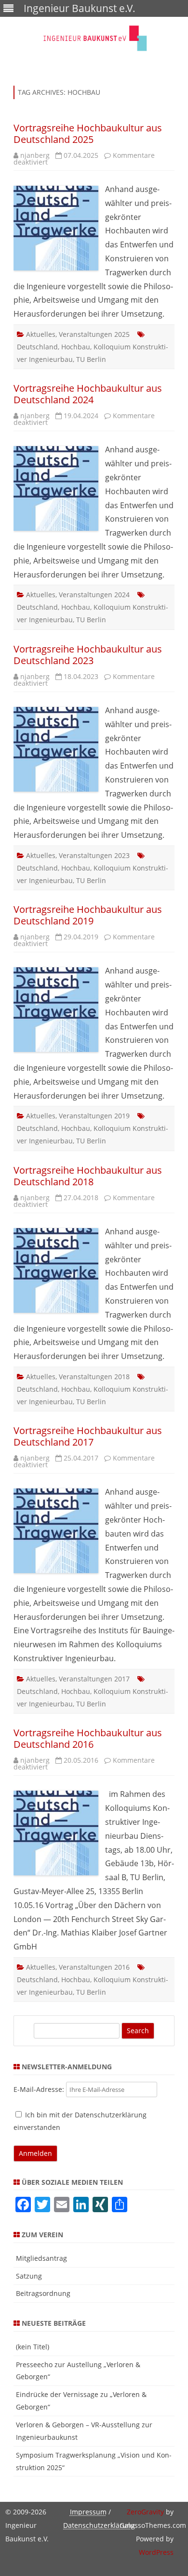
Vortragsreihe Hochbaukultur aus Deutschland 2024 (88, 394)
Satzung (29, 2276)
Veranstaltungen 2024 (94, 595)
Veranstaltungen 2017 (94, 1679)
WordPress (156, 2552)
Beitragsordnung (43, 2293)
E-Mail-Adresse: (40, 2089)
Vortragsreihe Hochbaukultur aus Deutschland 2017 (88, 1436)
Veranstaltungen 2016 (94, 1967)
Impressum (88, 2512)
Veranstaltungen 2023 (94, 855)
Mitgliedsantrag (41, 2258)
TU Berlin (91, 359)
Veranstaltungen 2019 (94, 1116)
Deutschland (37, 347)
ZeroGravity (145, 2512)
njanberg (35, 155)
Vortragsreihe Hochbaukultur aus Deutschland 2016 (88, 1738)
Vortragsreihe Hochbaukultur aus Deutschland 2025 (88, 134)
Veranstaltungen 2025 (94, 334)
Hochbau (76, 347)
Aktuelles (41, 334)
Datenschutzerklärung (99, 2525)
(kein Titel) (33, 2347)
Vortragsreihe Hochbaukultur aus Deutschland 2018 (88, 1176)
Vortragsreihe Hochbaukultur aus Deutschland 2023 (88, 655)
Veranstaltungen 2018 (94, 1377)
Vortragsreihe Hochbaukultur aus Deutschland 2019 (88, 915)
